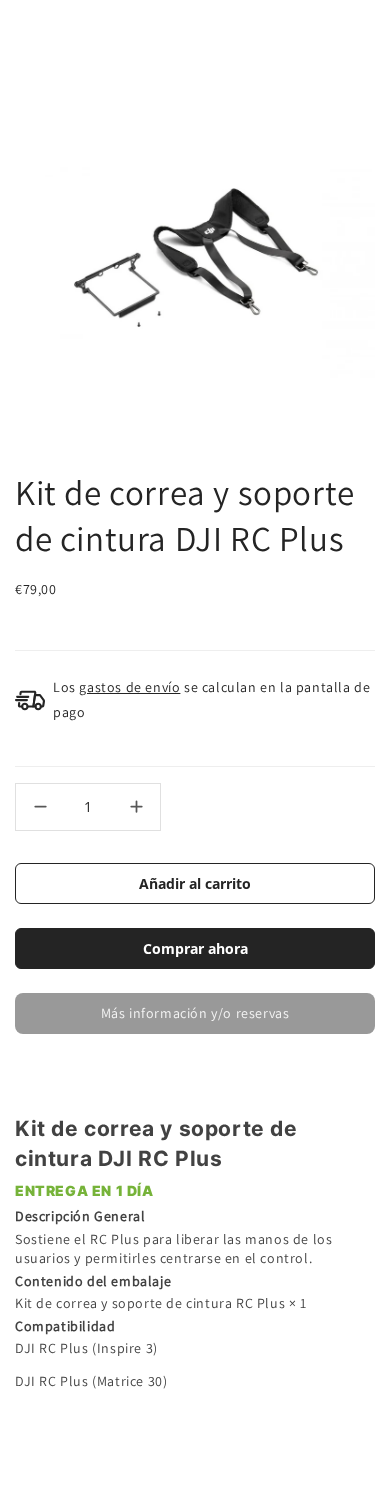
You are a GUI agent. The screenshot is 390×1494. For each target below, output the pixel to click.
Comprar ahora (195, 948)
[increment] (136, 807)
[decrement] (40, 807)
